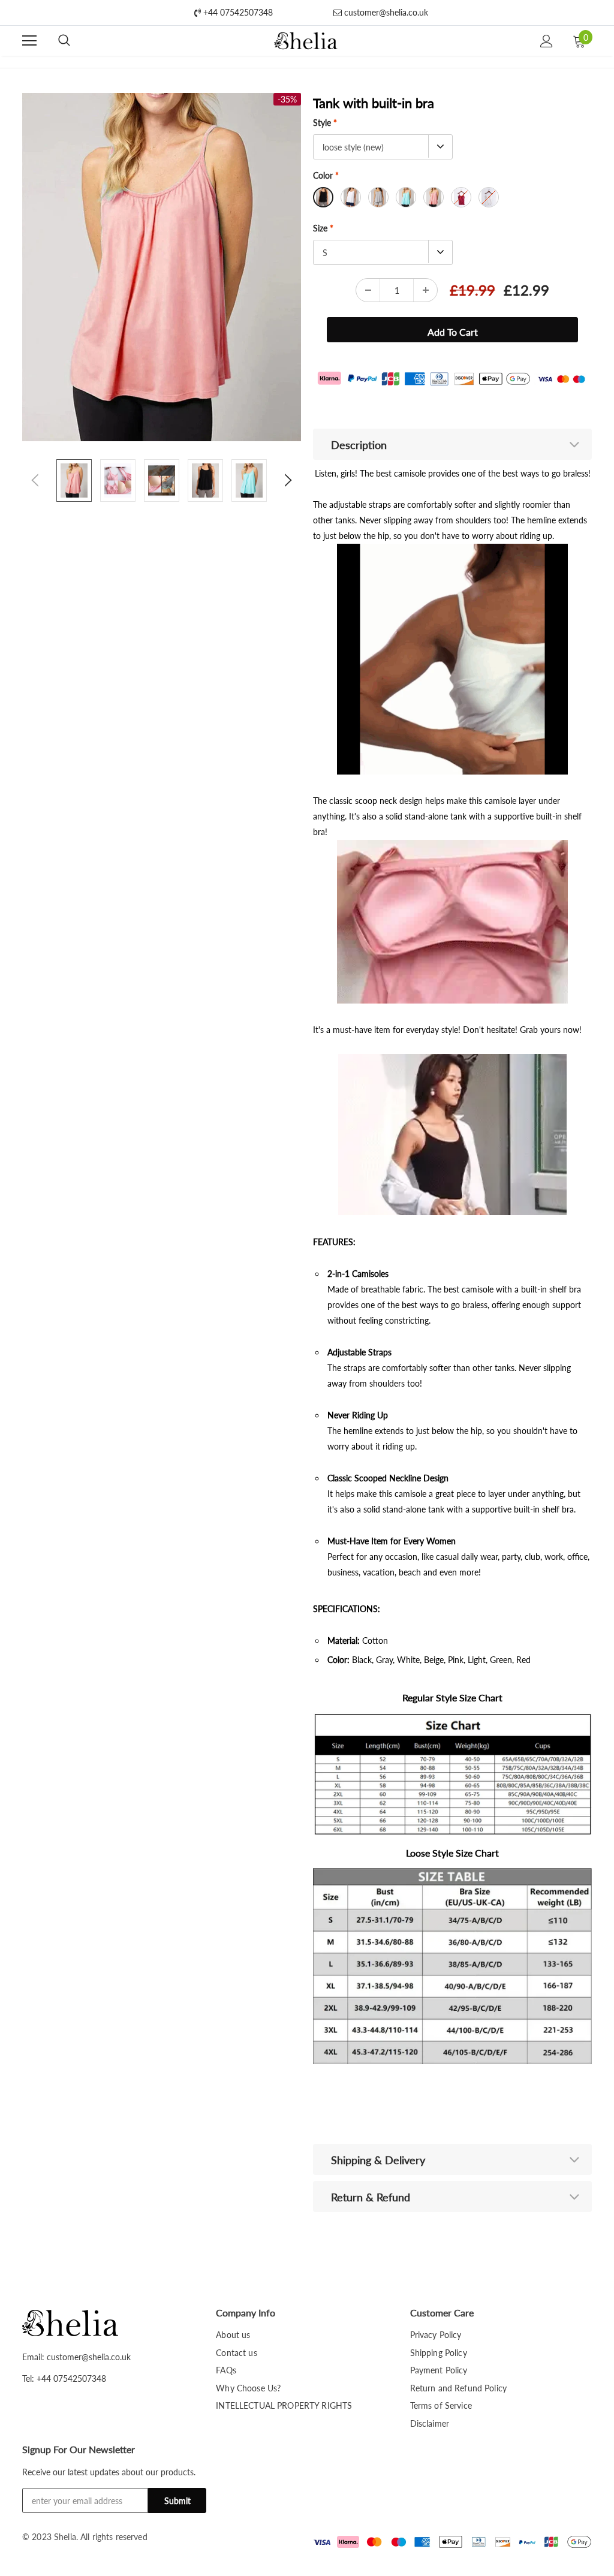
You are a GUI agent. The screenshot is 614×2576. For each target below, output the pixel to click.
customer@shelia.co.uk (385, 12)
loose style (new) (353, 147)
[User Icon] (547, 41)
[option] (162, 267)
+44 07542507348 (237, 12)
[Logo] (306, 41)
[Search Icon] (64, 41)
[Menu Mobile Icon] (29, 41)
